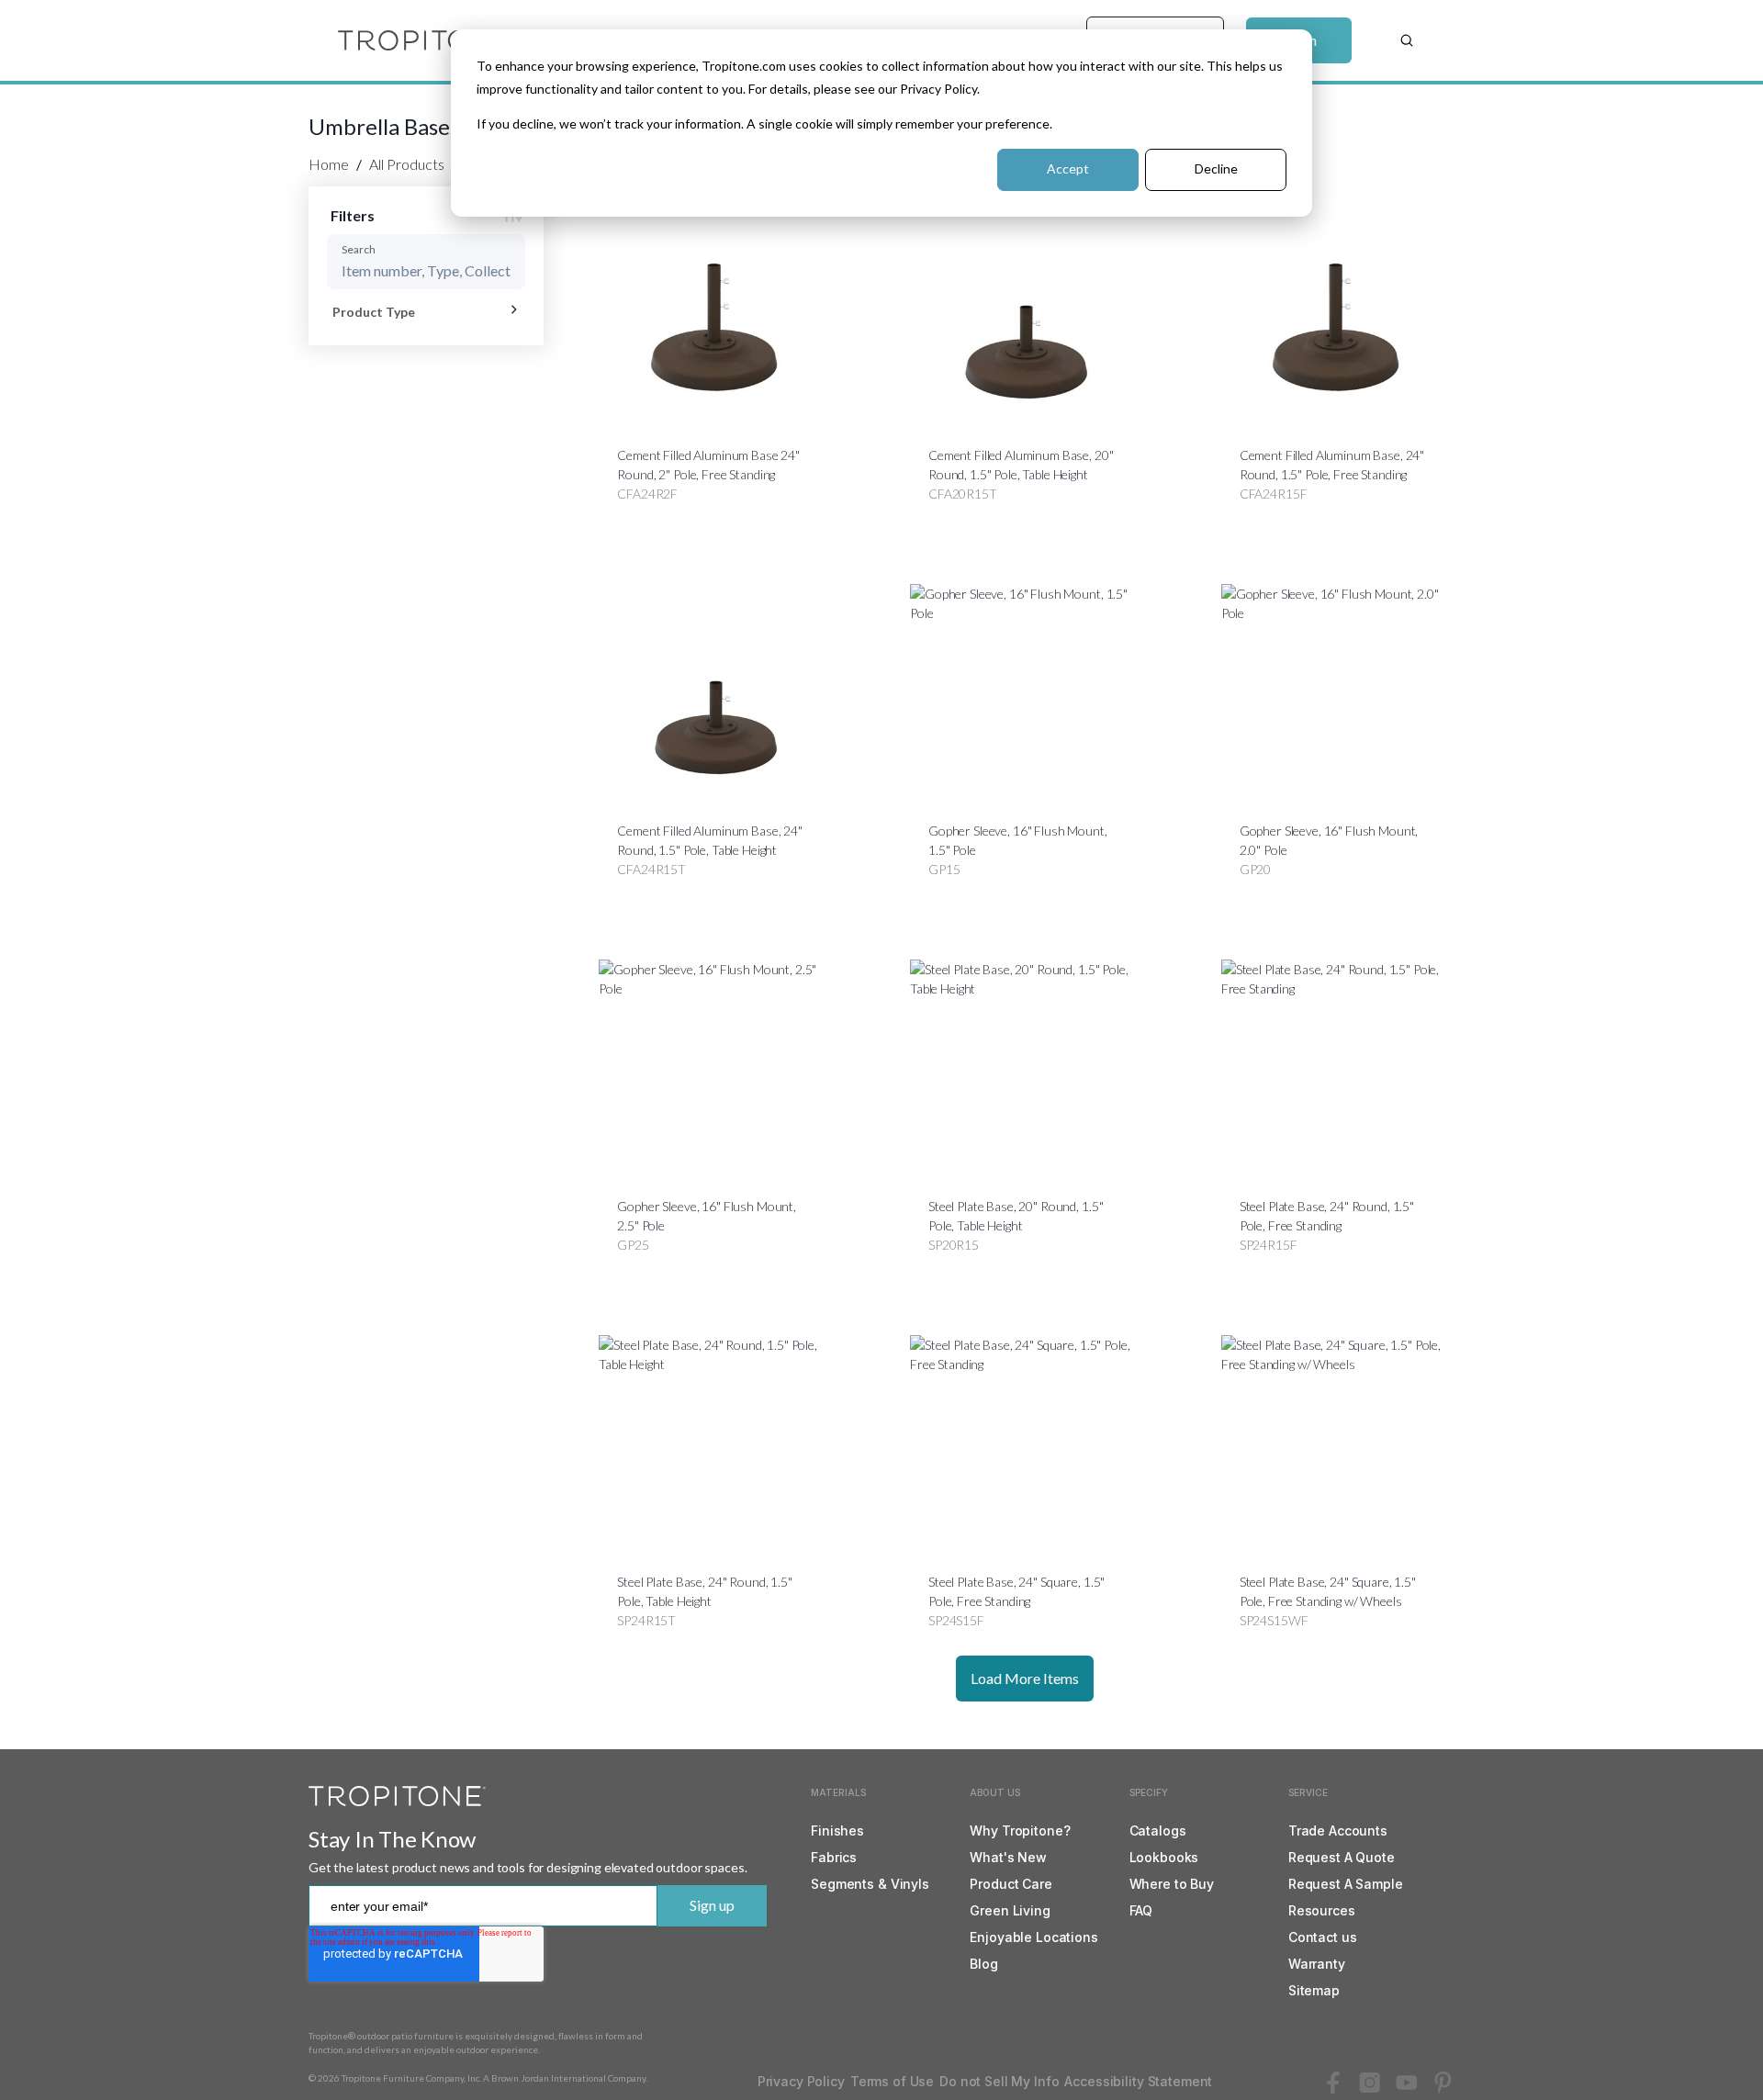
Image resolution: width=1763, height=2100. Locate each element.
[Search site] (1407, 40)
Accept (1068, 168)
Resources (1322, 1910)
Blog (983, 1964)
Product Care (1011, 1884)
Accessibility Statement (1138, 2081)
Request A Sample (1346, 1884)
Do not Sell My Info (999, 2081)
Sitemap (1314, 1990)
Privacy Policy (801, 2081)
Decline (1216, 168)
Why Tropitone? (1020, 1830)
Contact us (1323, 1937)
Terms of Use (892, 2081)
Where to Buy (1172, 1884)
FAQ (1141, 1910)
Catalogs (1158, 1830)
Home (329, 164)
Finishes (837, 1830)
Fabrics (834, 1857)
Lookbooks (1164, 1857)
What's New (1008, 1857)
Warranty (1317, 1964)
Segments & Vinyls (870, 1884)
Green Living (1010, 1910)
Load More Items (1025, 1678)
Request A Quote (1342, 1857)
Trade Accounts (1338, 1830)
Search (359, 249)
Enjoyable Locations (1033, 1937)
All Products (407, 164)
